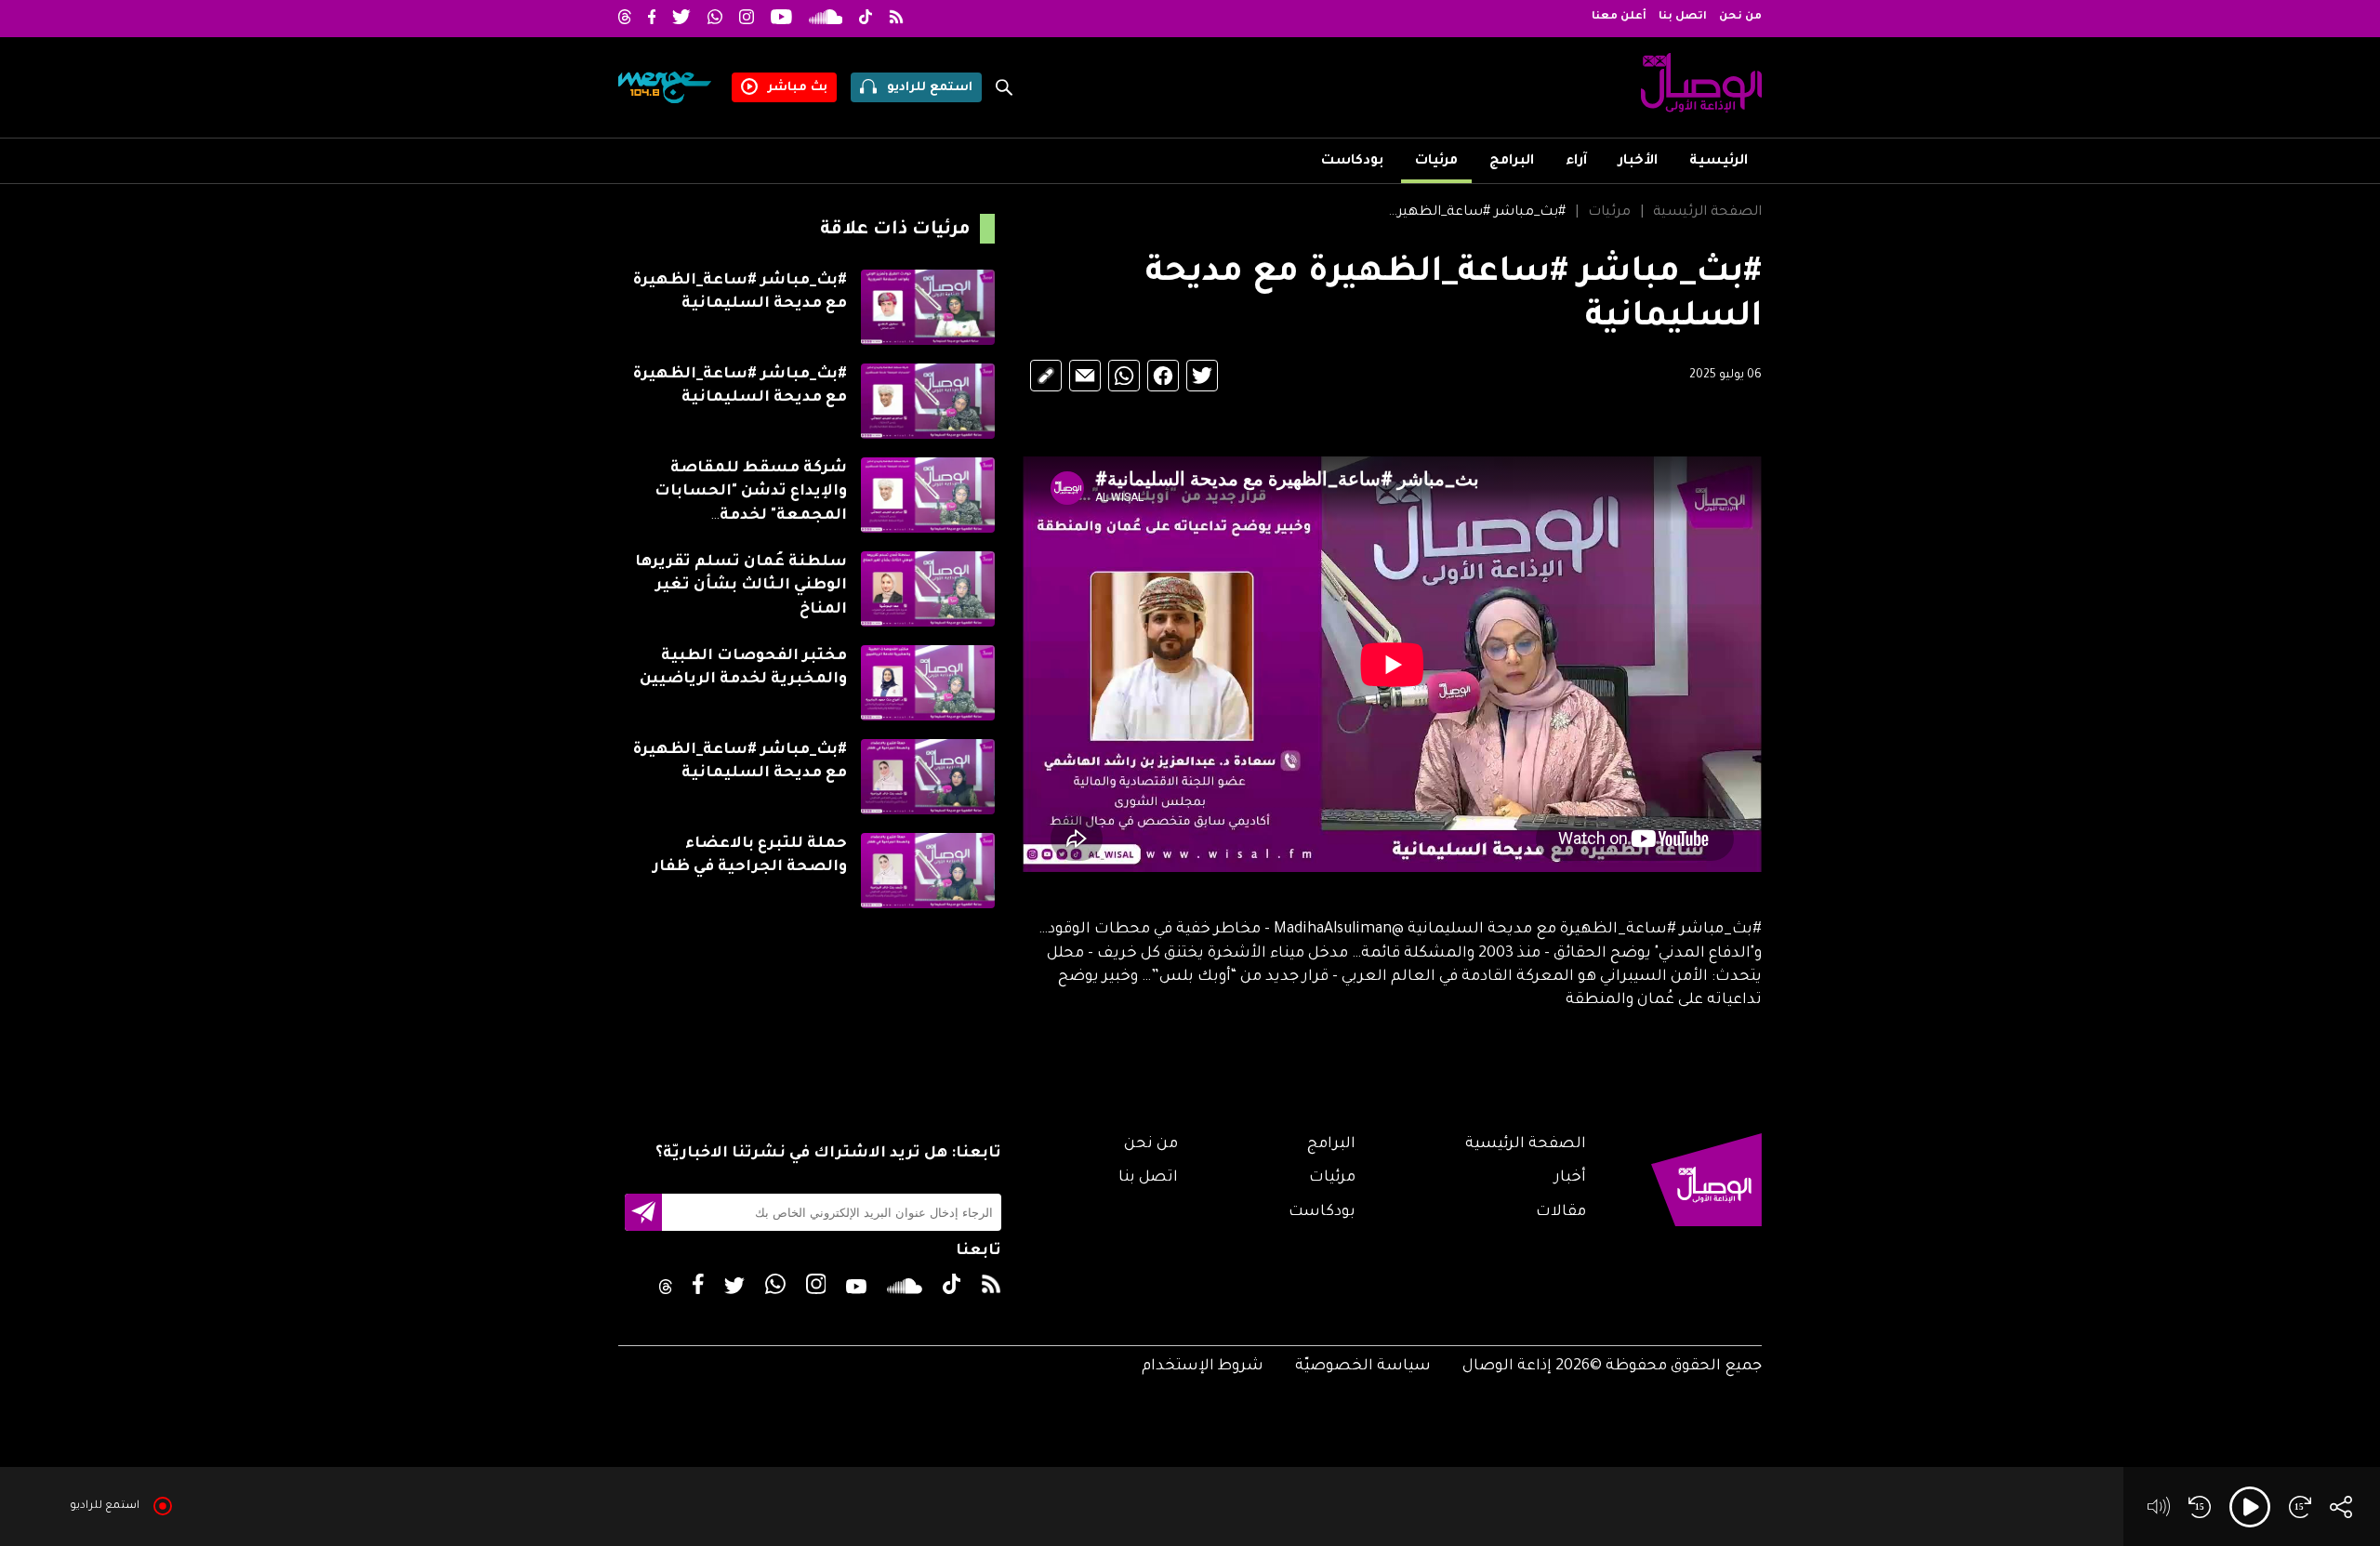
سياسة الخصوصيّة (1363, 1367)
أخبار (1570, 1178)
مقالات (1561, 1212)
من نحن (1740, 17)
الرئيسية (1719, 162)
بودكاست (1352, 162)
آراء (1576, 162)
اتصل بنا (1683, 17)
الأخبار (1638, 162)
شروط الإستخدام (1203, 1367)
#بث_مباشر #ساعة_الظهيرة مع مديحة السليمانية (1473, 213)
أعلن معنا (1619, 17)
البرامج (1512, 162)
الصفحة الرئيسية (1707, 213)
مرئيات (1436, 162)
